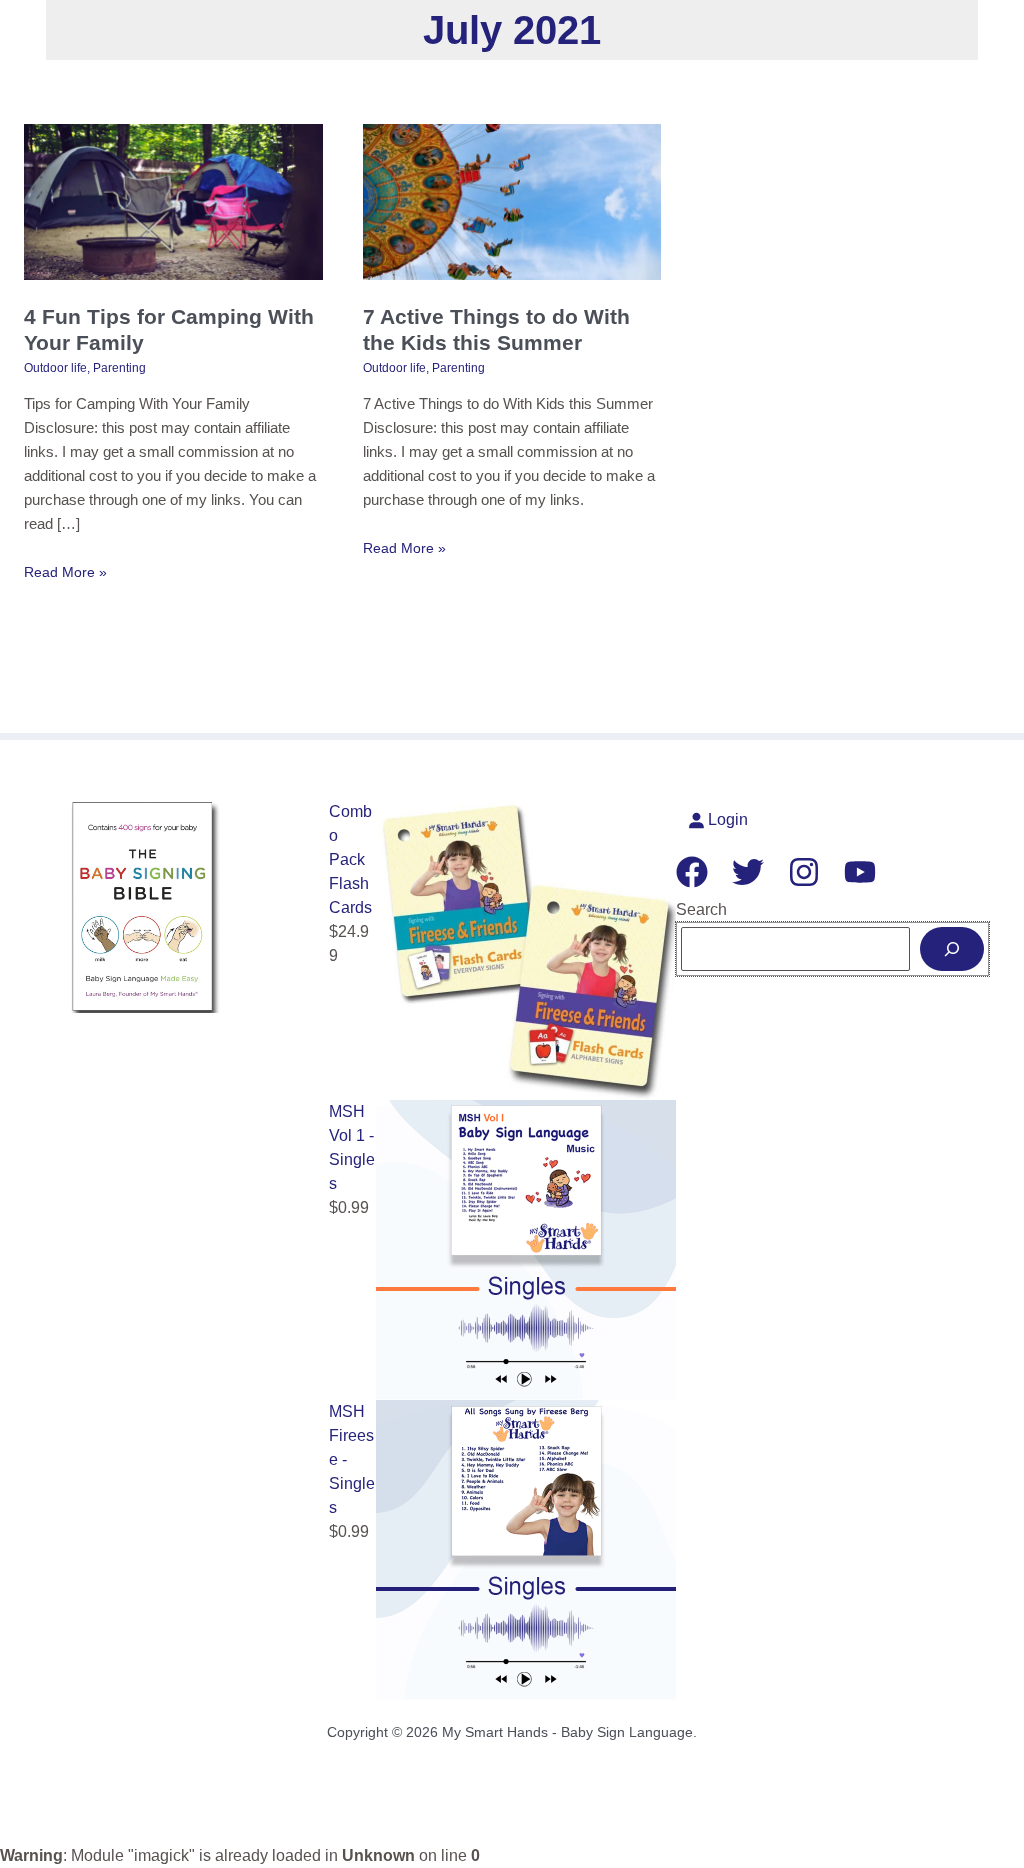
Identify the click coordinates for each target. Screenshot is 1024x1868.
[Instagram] (804, 872)
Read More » (65, 573)
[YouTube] (860, 872)
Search (701, 909)
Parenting (119, 368)
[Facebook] (692, 872)
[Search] (952, 949)
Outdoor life (55, 368)
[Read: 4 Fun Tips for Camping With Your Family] (173, 200)
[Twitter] (748, 872)
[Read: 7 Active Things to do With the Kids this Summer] (512, 200)
